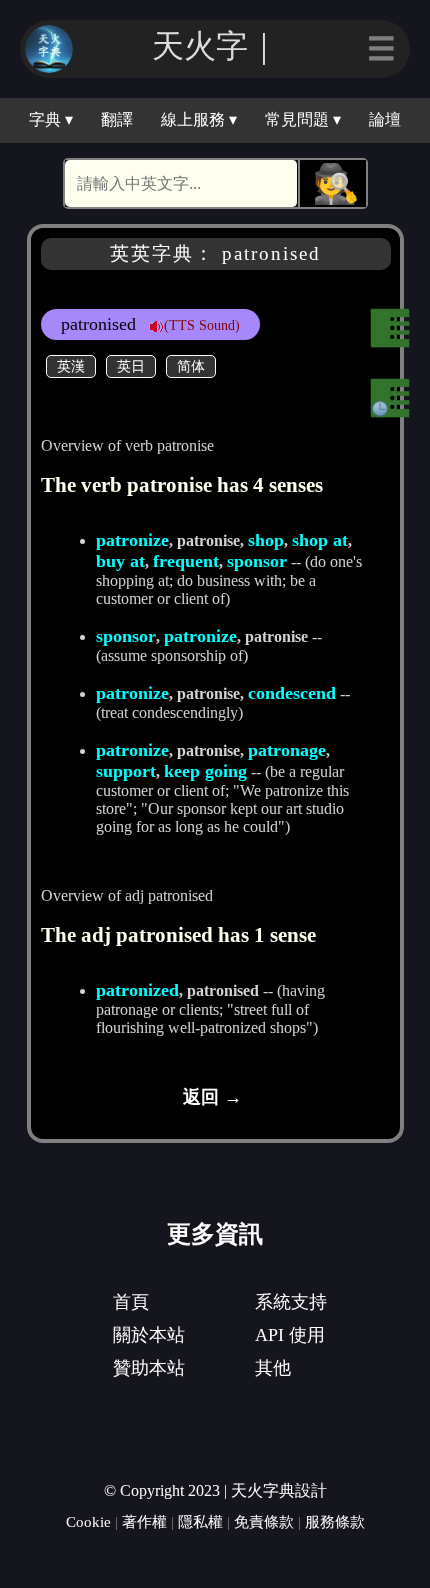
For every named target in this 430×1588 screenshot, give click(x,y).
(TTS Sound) (202, 325)
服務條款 (335, 1521)
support (126, 771)
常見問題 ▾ (303, 119)
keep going (205, 771)
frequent (186, 561)
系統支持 (291, 1302)
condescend (292, 693)
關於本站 (149, 1335)
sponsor (257, 561)
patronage (287, 750)
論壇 (385, 119)
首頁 (131, 1302)
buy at (120, 561)
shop (266, 540)
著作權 (144, 1521)
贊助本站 (149, 1368)
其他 (273, 1368)
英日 (131, 366)
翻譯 (117, 119)
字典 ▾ (51, 119)
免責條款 (264, 1521)
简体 (191, 366)
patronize (132, 540)
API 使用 (290, 1335)
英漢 (71, 366)
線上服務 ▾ (199, 119)
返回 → (212, 1097)
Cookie (88, 1521)
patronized (137, 990)
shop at (320, 540)
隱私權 (200, 1521)
